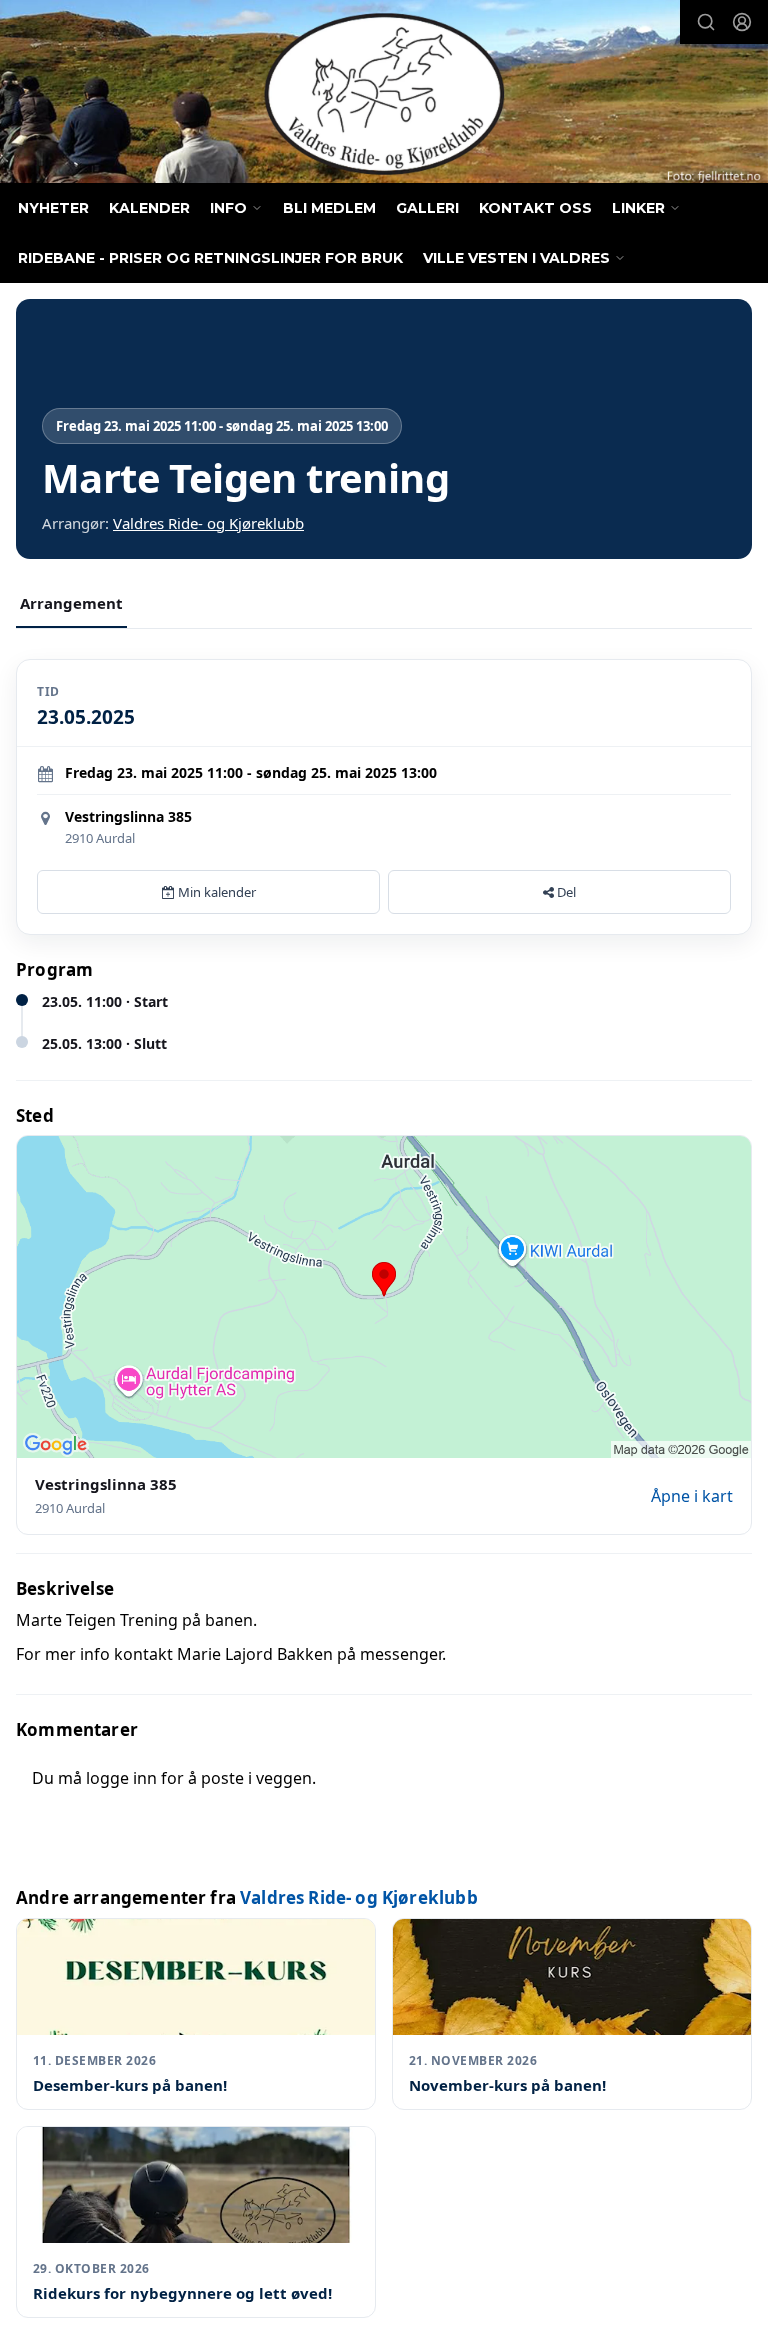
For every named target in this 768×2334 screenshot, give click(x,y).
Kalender (149, 208)
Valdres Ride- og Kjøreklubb (208, 523)
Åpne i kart (692, 1496)
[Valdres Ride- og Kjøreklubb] (384, 94)
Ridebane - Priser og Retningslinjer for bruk (210, 258)
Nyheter (53, 208)
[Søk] (706, 22)
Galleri (427, 208)
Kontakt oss (535, 208)
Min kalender (215, 892)
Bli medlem (329, 208)
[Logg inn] (742, 22)
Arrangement (71, 603)
